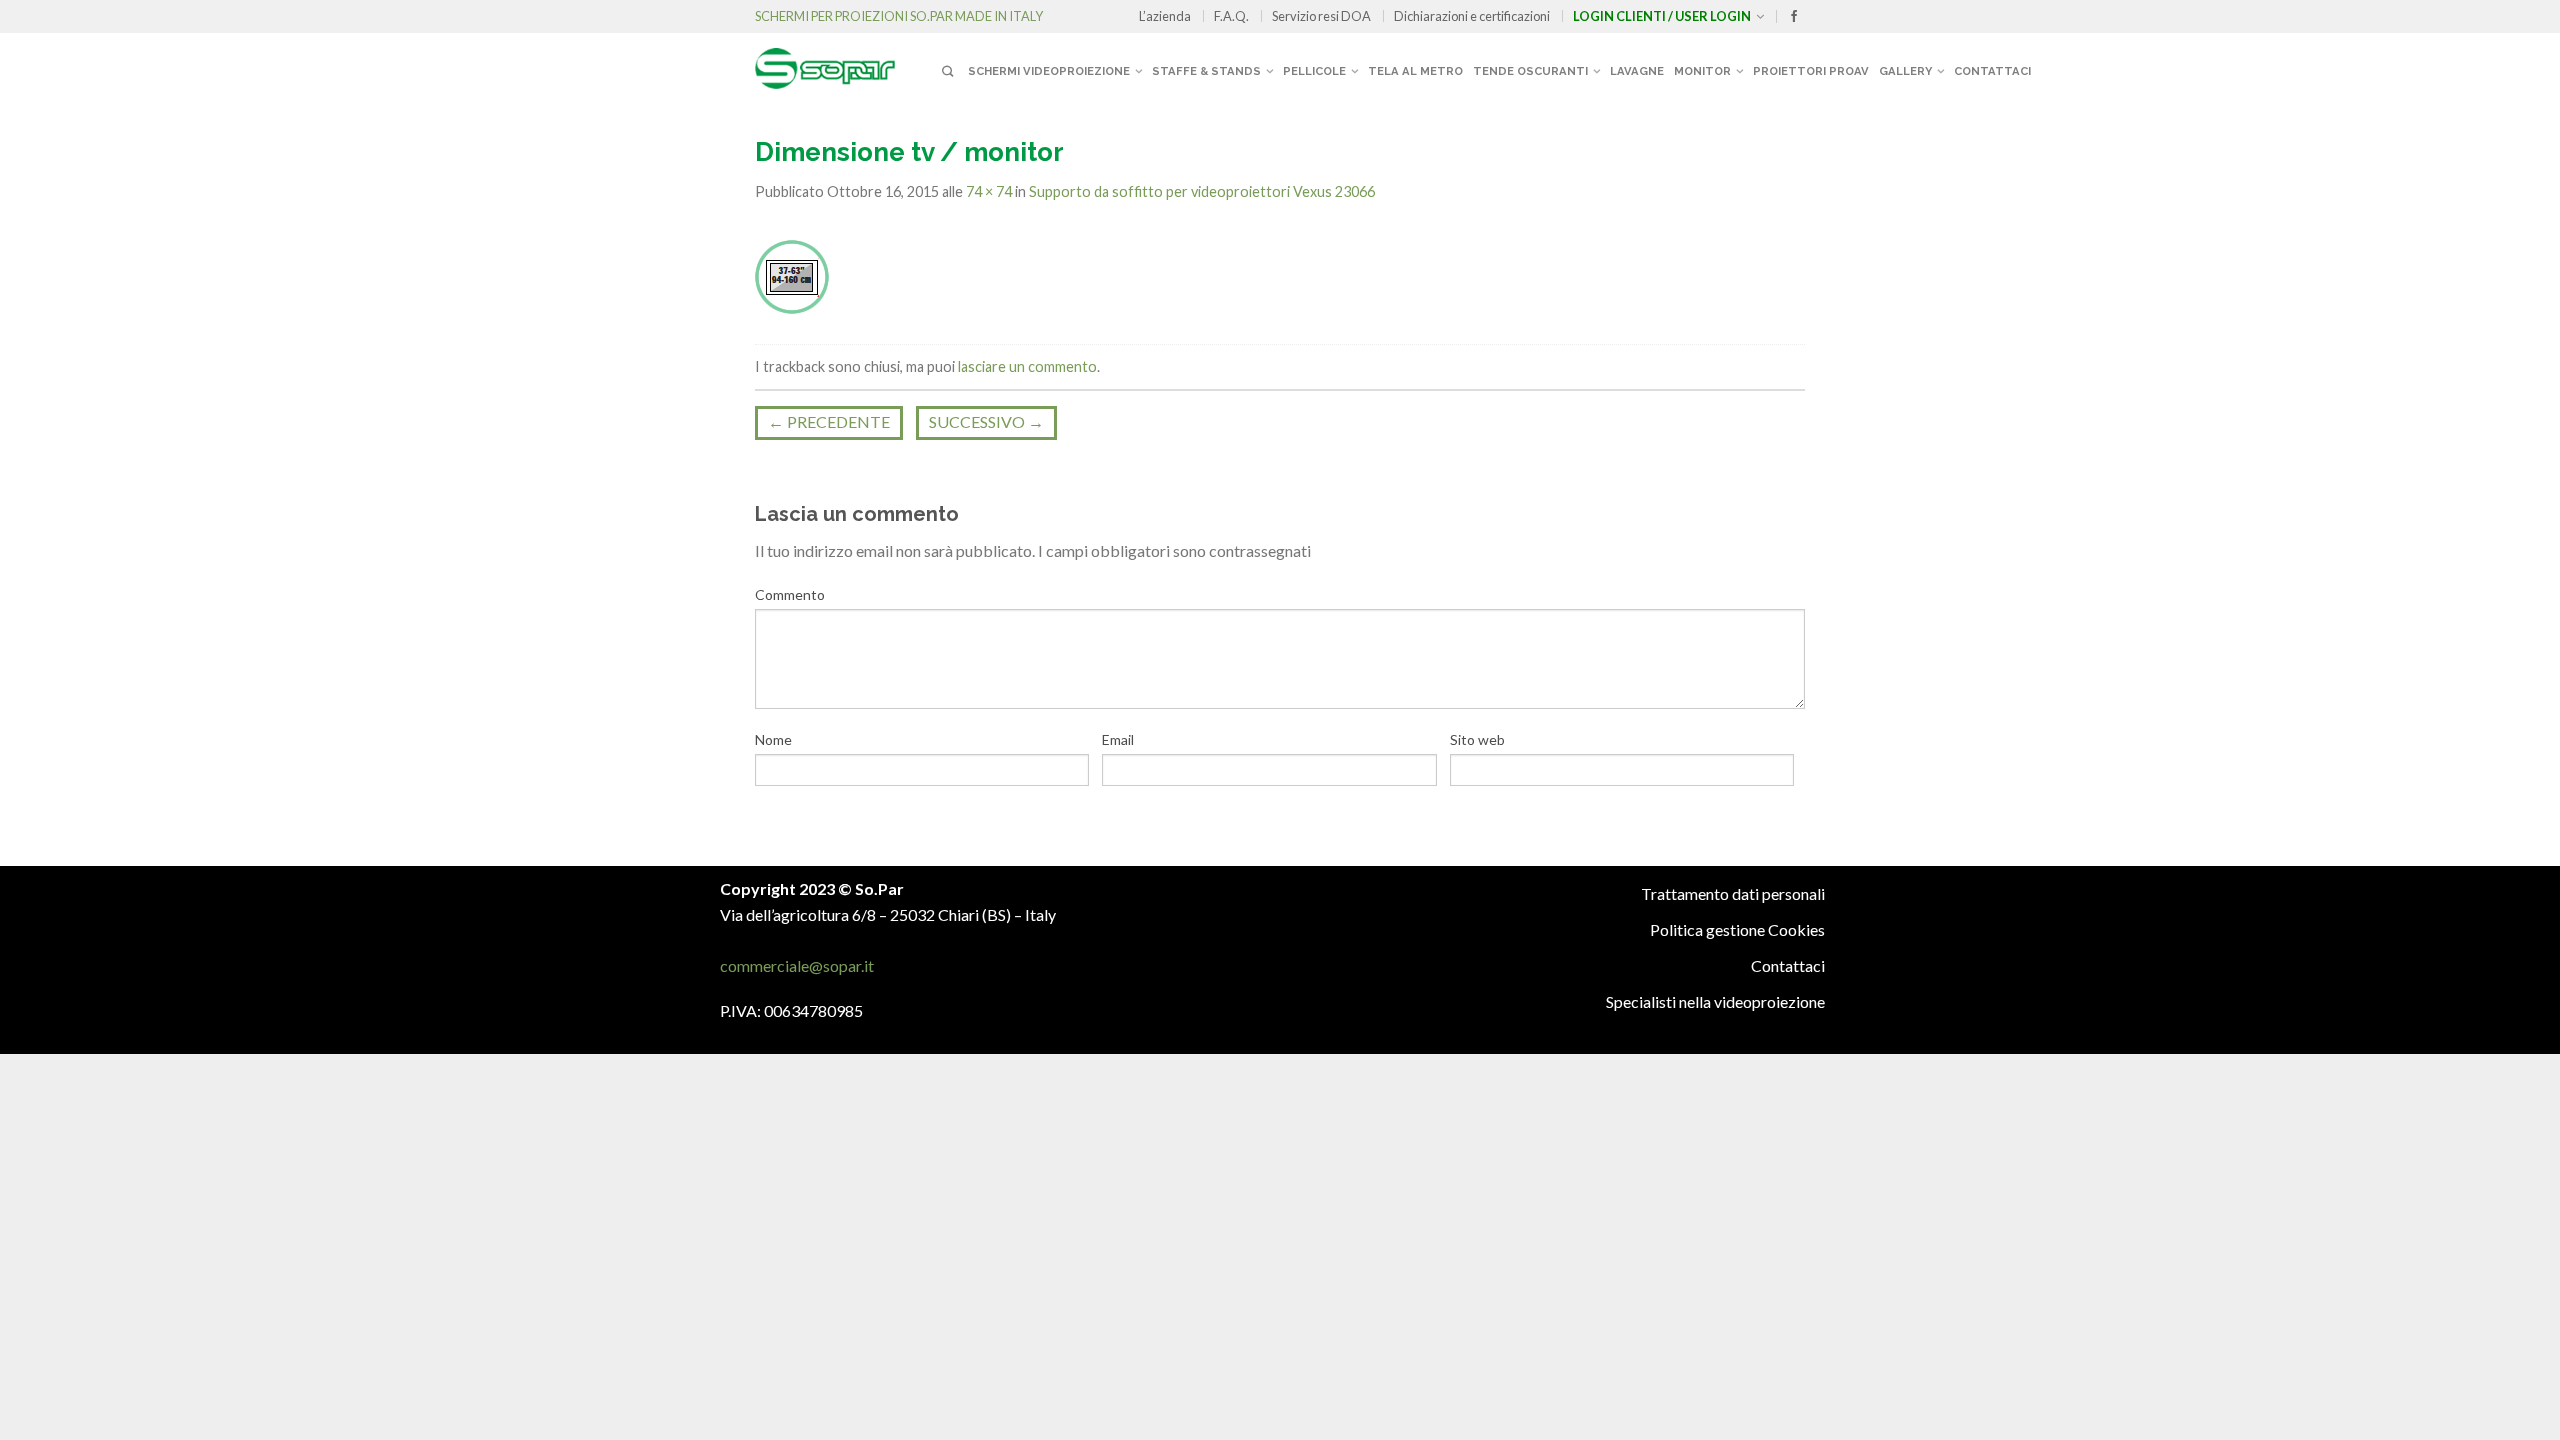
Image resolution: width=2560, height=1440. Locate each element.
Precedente (829, 421)
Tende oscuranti (1530, 71)
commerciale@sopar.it (797, 965)
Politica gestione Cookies (1737, 929)
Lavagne (1637, 71)
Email (1118, 739)
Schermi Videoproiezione (1049, 71)
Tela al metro (1415, 71)
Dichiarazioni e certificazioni (1472, 16)
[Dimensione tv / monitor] (792, 274)
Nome (773, 739)
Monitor (1702, 71)
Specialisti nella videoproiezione (1715, 1001)
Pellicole (1314, 71)
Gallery (1905, 71)
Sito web (1477, 739)
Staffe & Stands (1206, 71)
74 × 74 (989, 191)
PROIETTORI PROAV (1811, 71)
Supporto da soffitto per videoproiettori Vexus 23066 (1202, 191)
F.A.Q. (1231, 16)
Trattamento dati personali (1733, 893)
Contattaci (1992, 71)
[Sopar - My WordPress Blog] (845, 61)
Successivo (986, 421)
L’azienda (1165, 16)
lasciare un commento (1027, 366)
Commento (790, 594)
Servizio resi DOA (1321, 16)
